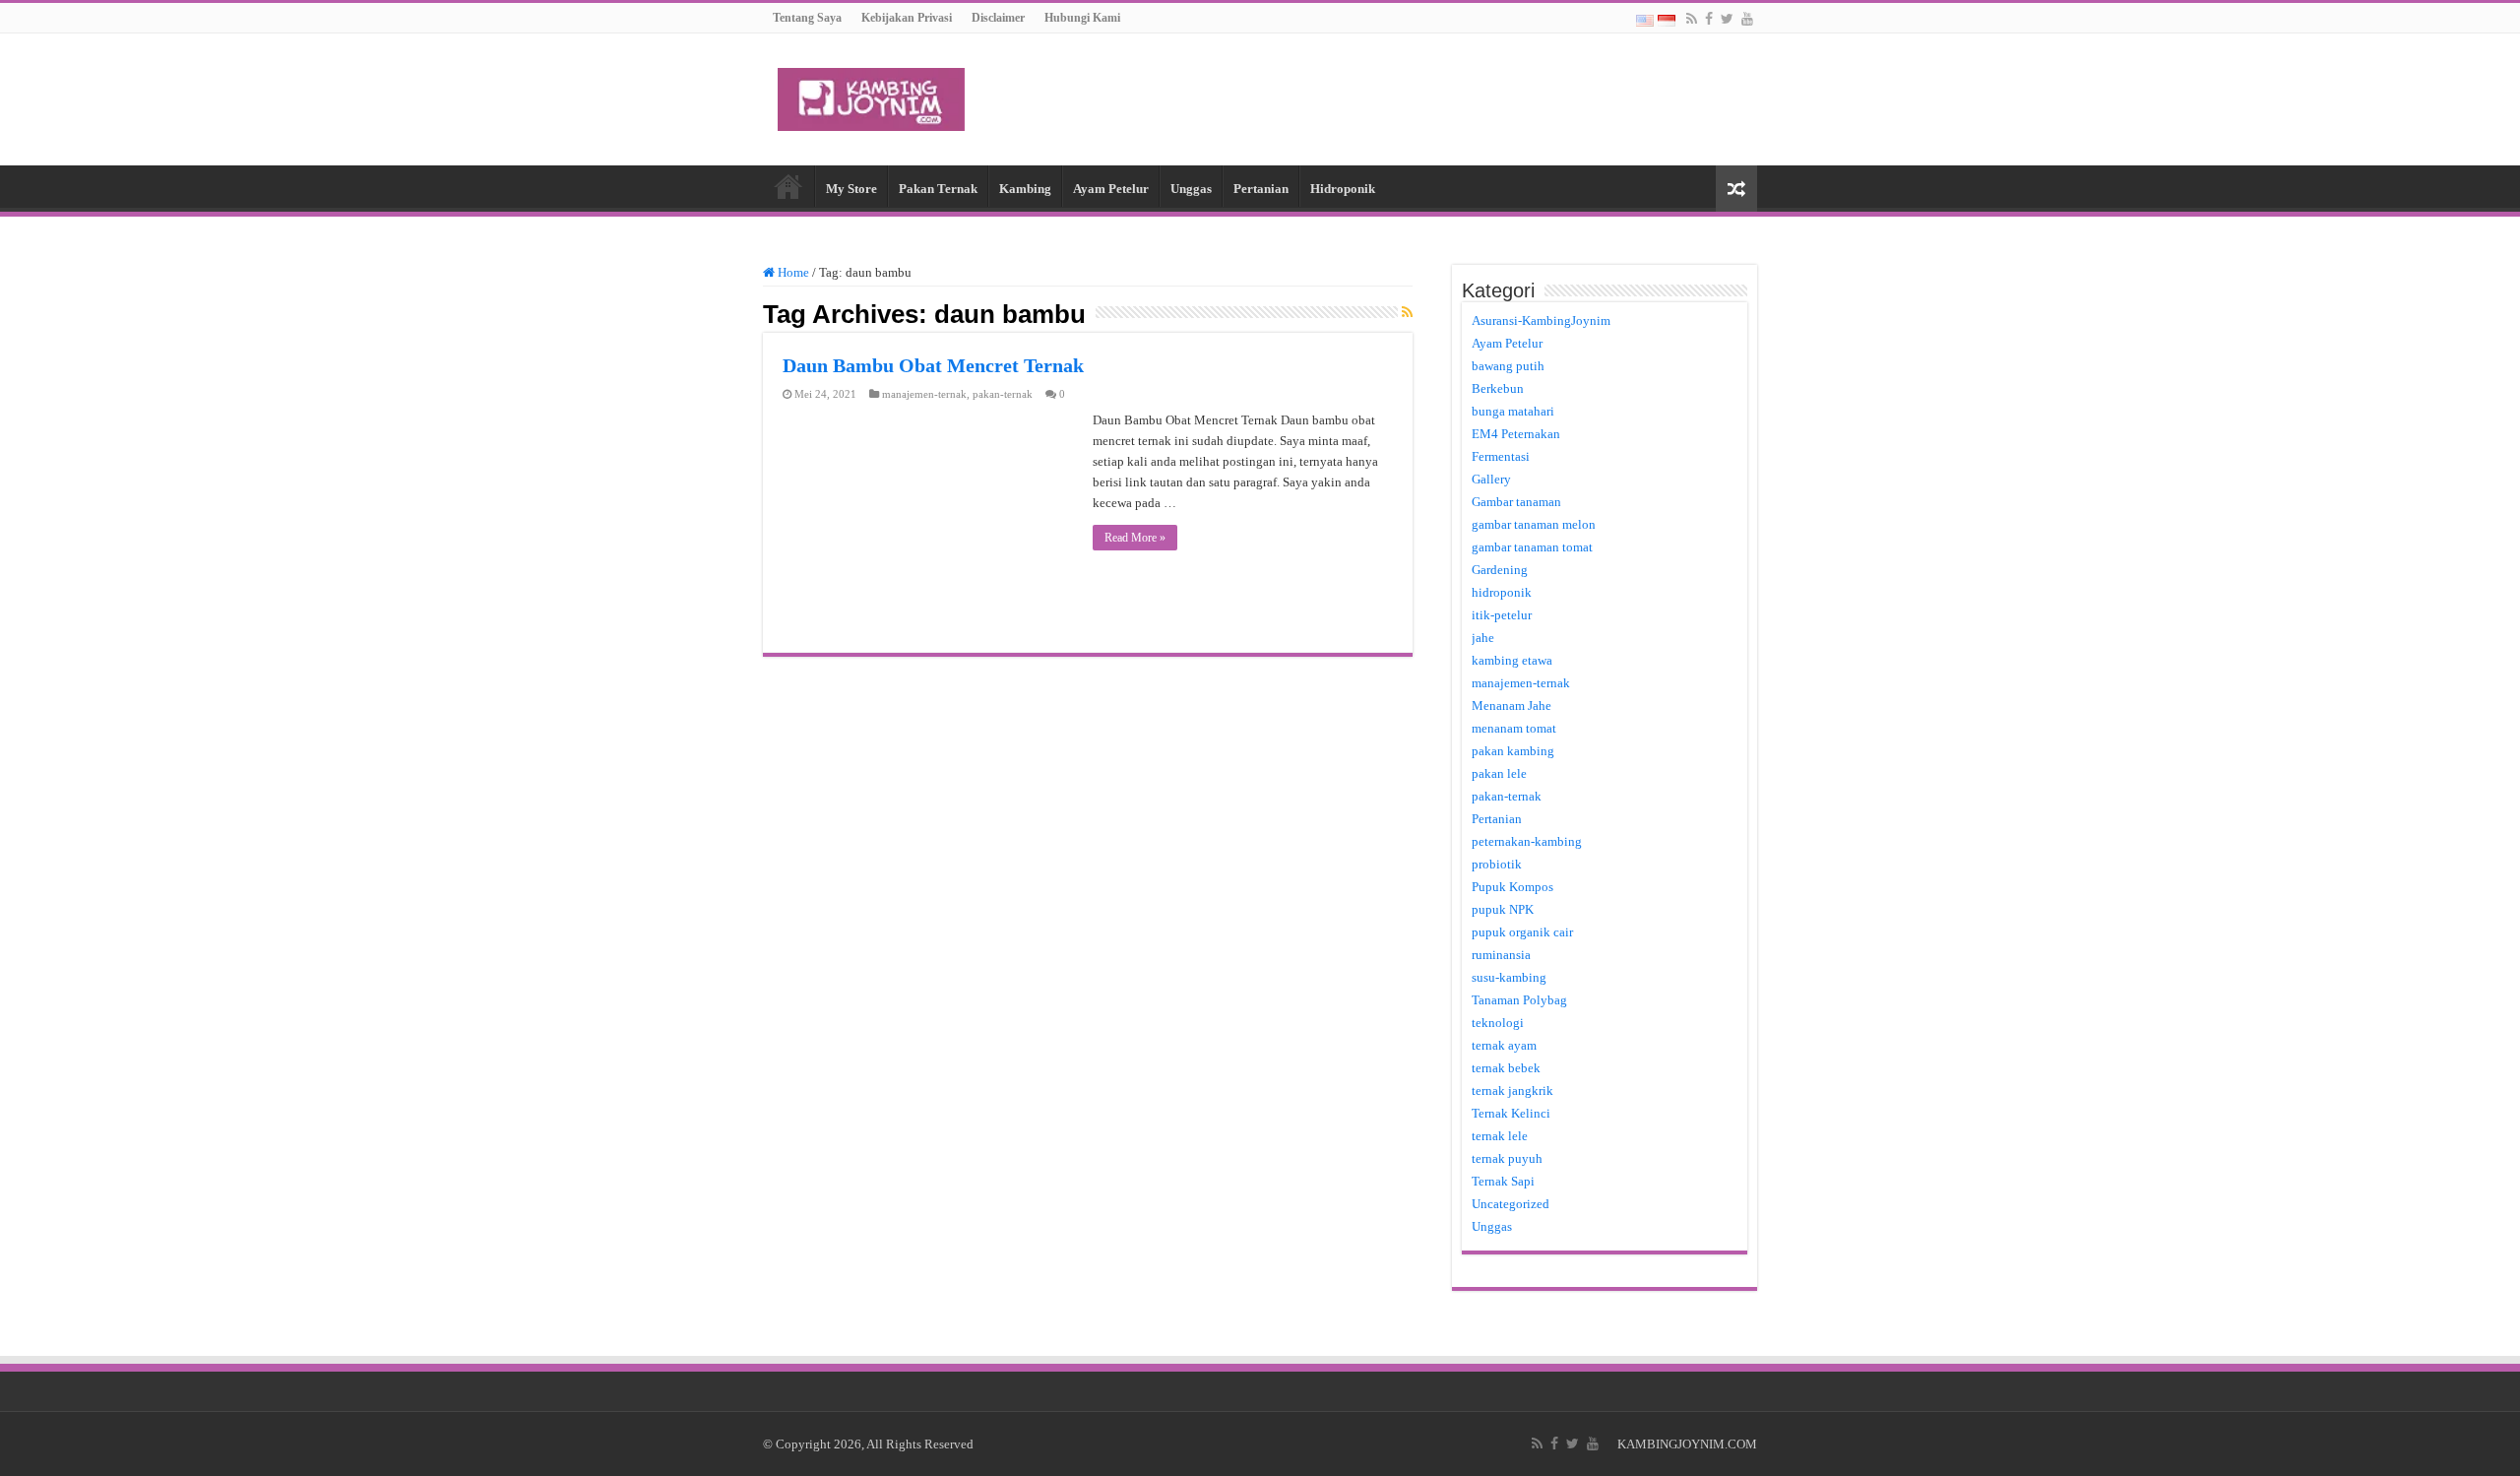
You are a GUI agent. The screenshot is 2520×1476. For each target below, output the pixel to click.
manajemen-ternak (924, 394)
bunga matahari (1513, 411)
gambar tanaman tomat (1532, 547)
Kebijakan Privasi (907, 18)
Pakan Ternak (938, 189)
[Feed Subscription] (1407, 313)
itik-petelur (1502, 615)
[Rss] (1692, 19)
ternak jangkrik (1512, 1091)
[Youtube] (1747, 19)
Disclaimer (998, 18)
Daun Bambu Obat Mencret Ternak (933, 365)
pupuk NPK (1503, 909)
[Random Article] (1736, 189)
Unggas (1191, 189)
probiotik (1497, 864)
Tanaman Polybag (1519, 1000)
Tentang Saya (807, 18)
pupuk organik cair (1522, 932)
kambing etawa (1512, 660)
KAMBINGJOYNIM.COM (1687, 1444)
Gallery (1491, 479)
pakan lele (1499, 773)
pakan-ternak (1003, 394)
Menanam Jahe (1512, 706)
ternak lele (1500, 1136)
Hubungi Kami (1082, 18)
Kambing (1025, 189)
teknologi (1498, 1023)
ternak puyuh (1507, 1158)
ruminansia (1501, 955)
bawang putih (1508, 366)
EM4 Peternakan (1516, 434)
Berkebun (1498, 388)
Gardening (1500, 570)
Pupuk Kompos (1512, 887)
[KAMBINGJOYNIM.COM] (871, 96)
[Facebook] (1709, 19)
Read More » (1135, 538)
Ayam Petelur (1111, 189)
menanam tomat (1514, 728)
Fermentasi (1501, 456)
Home (788, 186)
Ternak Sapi (1503, 1181)
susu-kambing (1509, 977)
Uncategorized (1511, 1204)
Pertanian (1261, 189)
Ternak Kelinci (1511, 1113)
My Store (851, 189)
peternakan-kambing (1527, 841)
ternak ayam (1504, 1045)
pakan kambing (1513, 751)
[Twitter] (1727, 19)
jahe (1483, 638)
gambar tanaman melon (1534, 524)
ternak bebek (1506, 1068)
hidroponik (1502, 592)
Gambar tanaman (1516, 502)
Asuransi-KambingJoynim (1541, 321)
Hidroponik (1343, 189)
